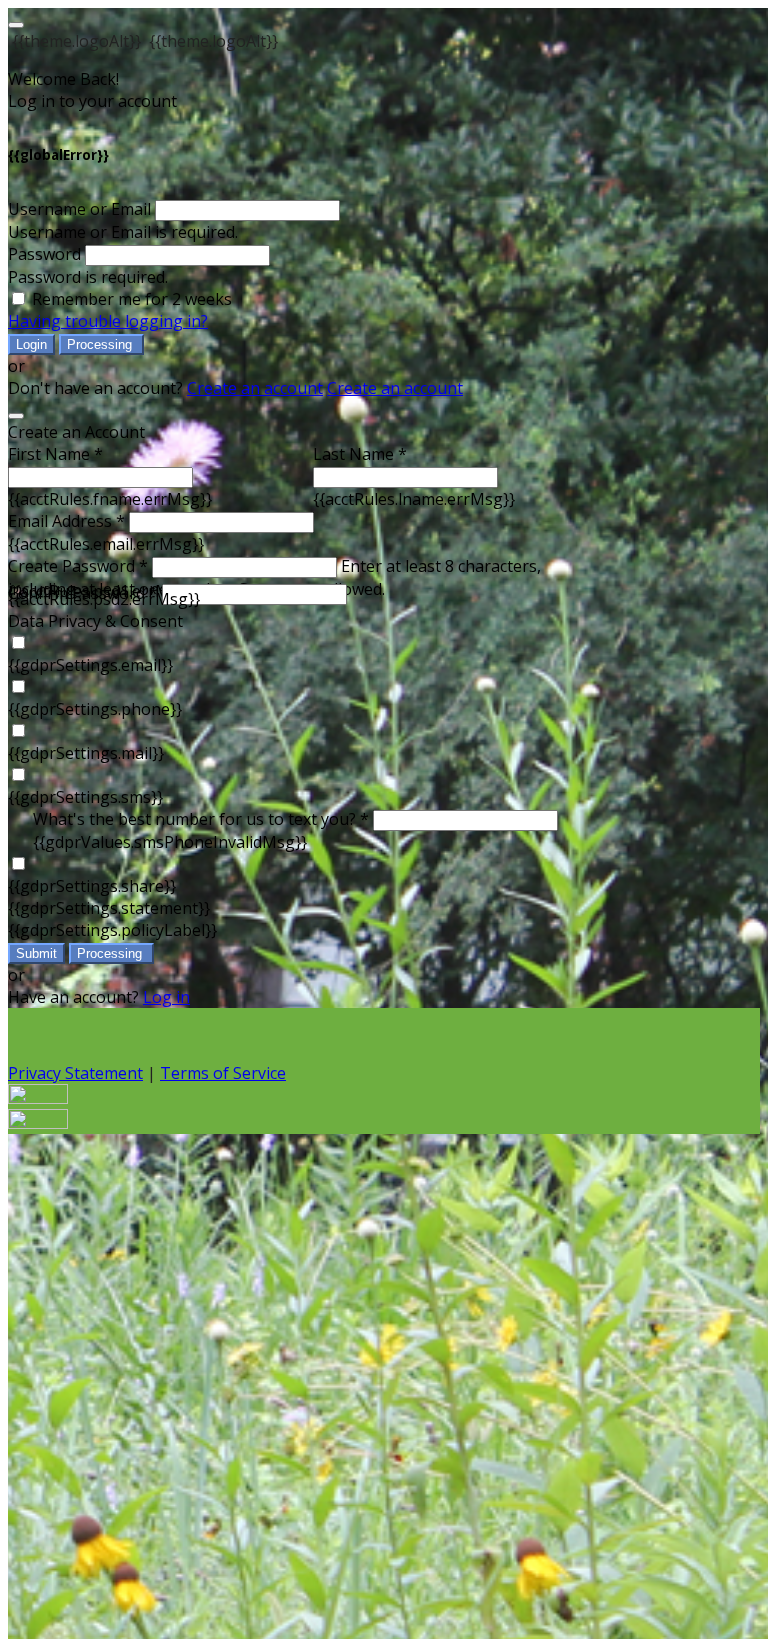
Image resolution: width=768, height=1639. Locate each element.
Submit (36, 953)
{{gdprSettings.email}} (90, 665)
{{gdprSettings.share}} (92, 886)
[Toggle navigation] (16, 25)
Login (31, 344)
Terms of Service (223, 1073)
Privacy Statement (75, 1073)
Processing (101, 344)
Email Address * (66, 521)
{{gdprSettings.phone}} (95, 709)
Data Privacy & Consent (95, 621)
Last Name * (360, 454)
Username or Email (79, 209)
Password (44, 254)
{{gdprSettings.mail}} (86, 753)
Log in (166, 997)
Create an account (255, 388)
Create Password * (78, 566)
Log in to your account (92, 101)
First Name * (55, 454)
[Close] (16, 416)
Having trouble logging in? (108, 321)
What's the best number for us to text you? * (201, 819)
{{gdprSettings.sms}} (85, 797)
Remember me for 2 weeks (132, 299)
